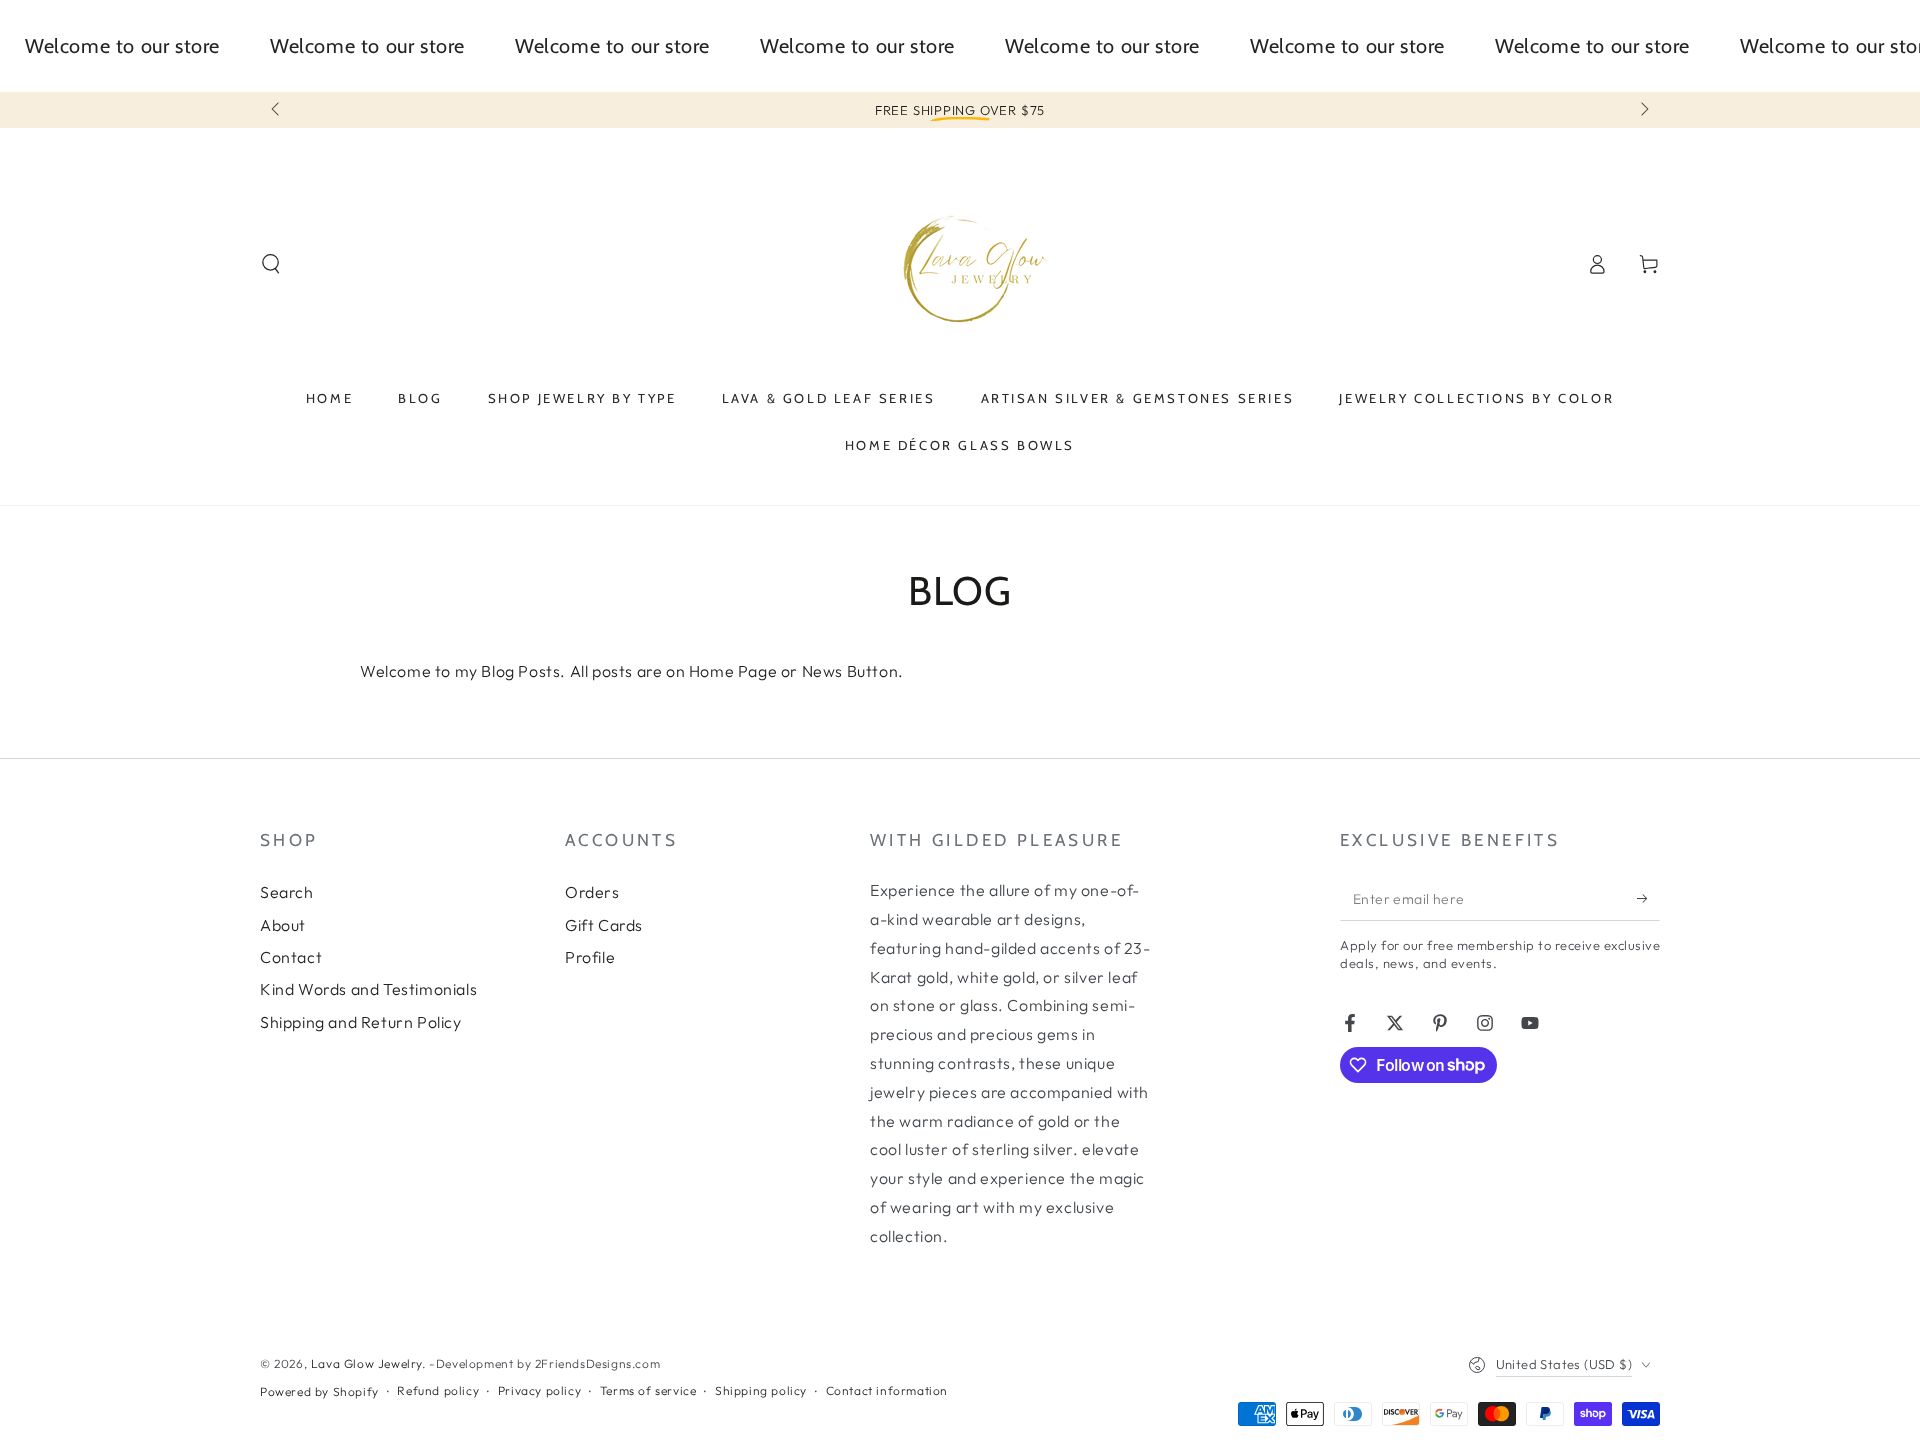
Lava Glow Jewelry (366, 1363)
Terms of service (648, 1390)
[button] (271, 264)
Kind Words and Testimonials (368, 989)
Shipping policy (761, 1390)
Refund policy (438, 1390)
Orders (592, 892)
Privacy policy (539, 1390)
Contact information (887, 1390)
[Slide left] (277, 110)
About (283, 925)
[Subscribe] (1648, 898)
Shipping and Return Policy (361, 1022)
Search (287, 892)
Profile (590, 957)
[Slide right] (1643, 110)
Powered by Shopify (319, 1391)
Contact (291, 957)
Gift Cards (604, 925)
